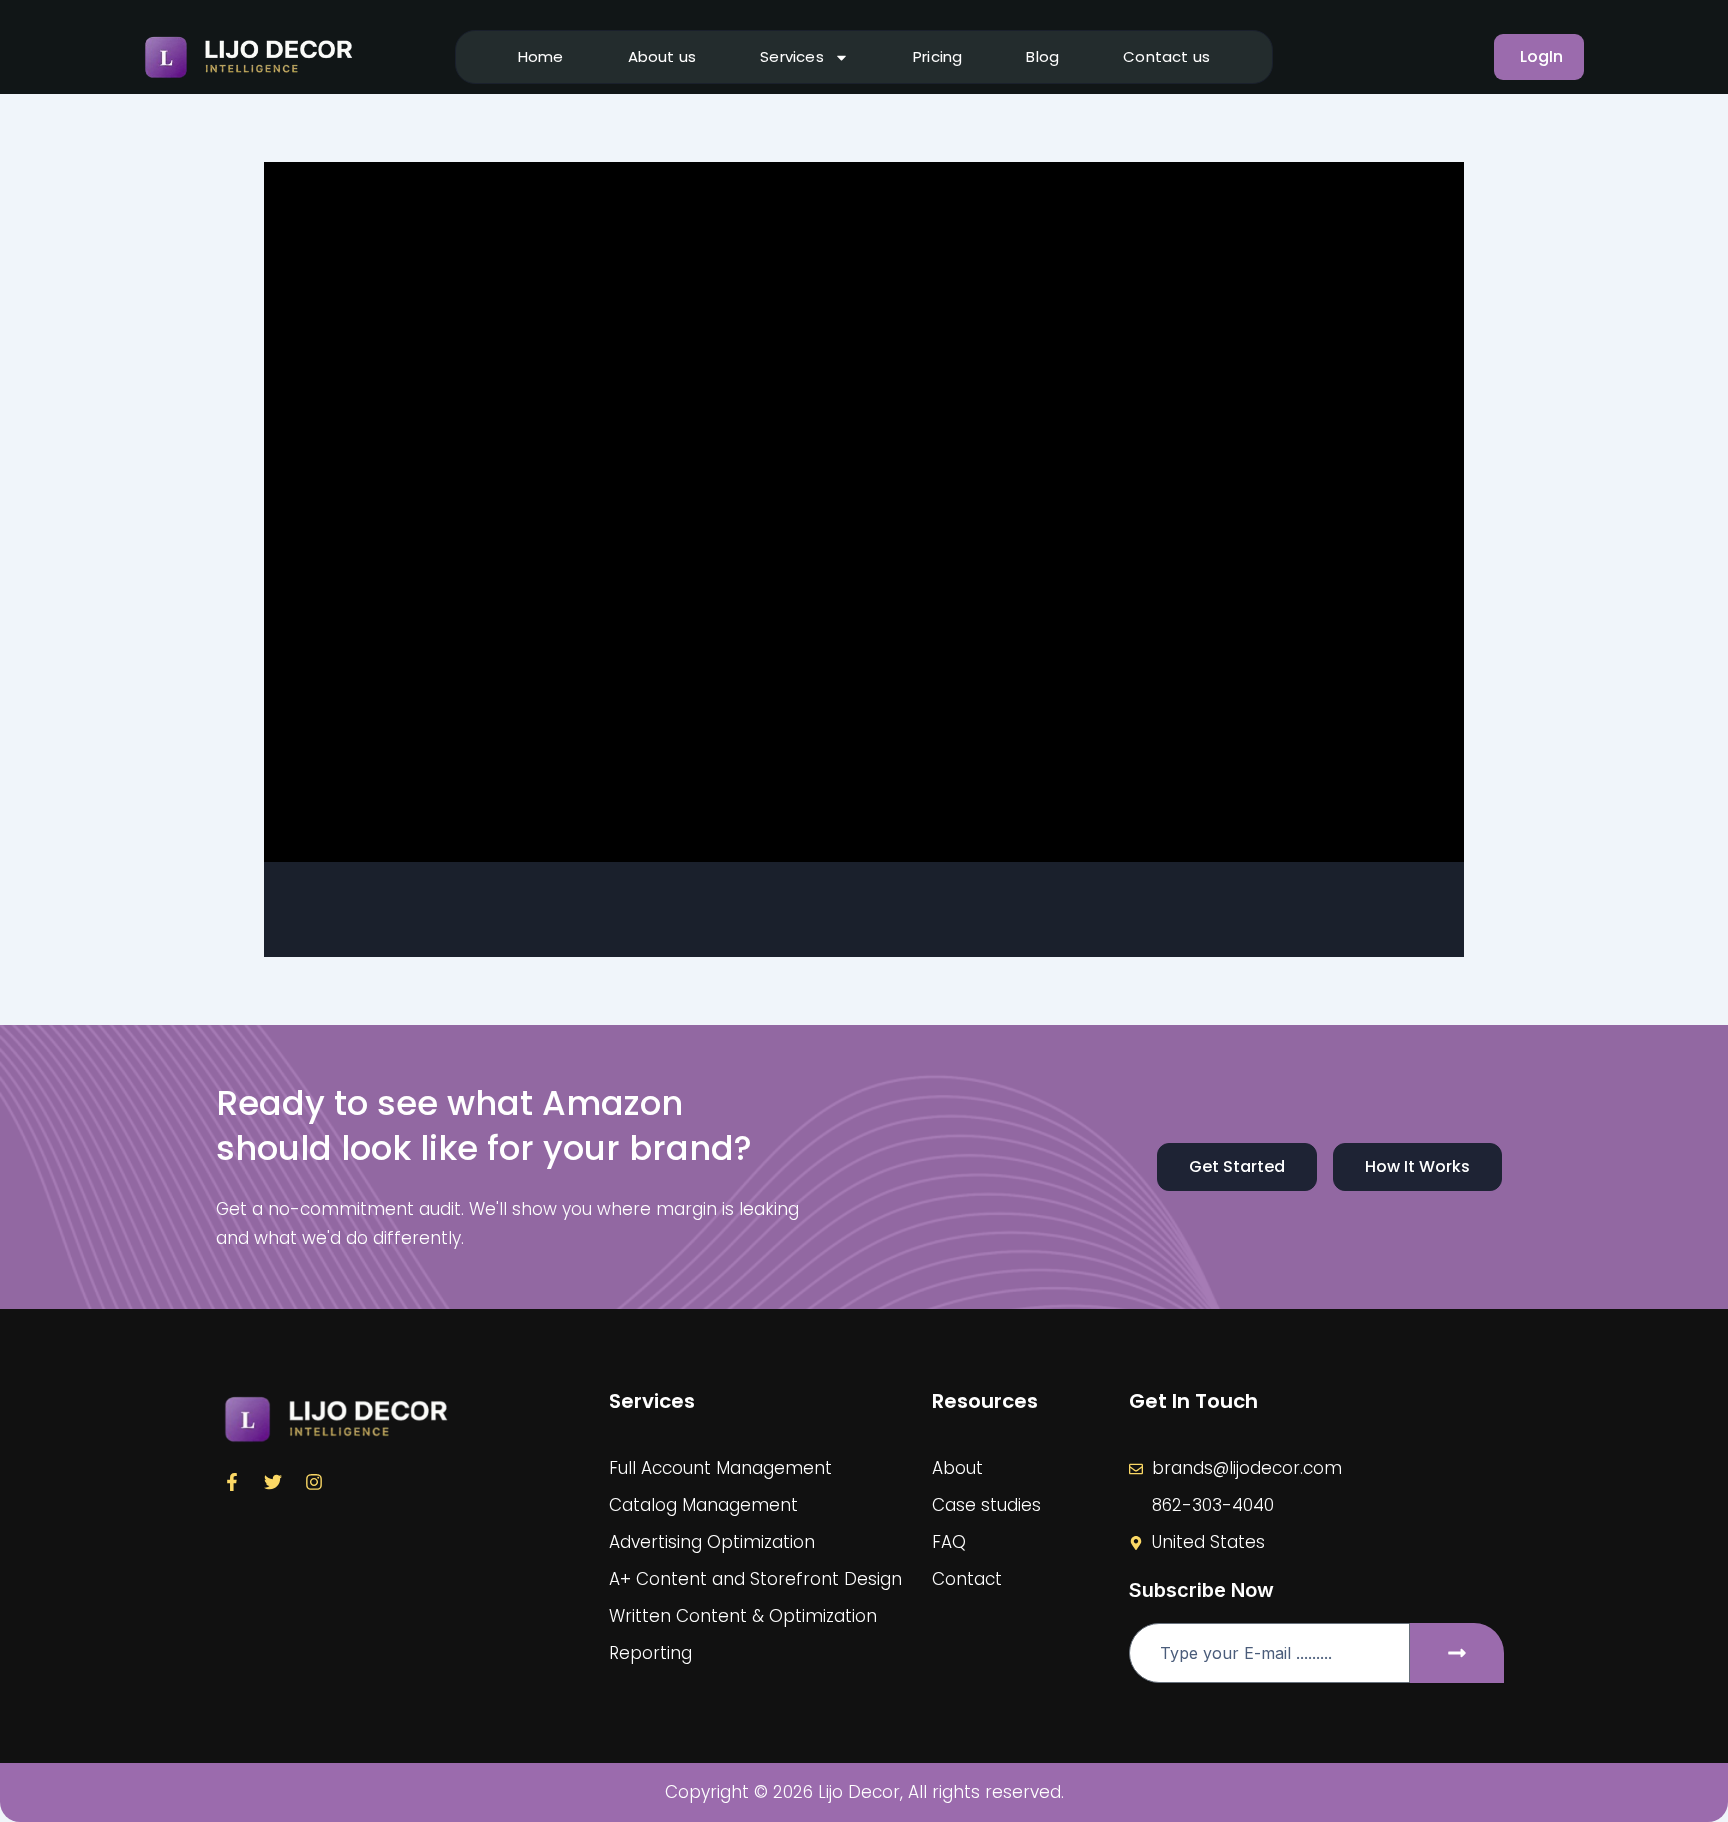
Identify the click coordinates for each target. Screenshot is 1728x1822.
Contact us (1166, 56)
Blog (1042, 56)
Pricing (937, 56)
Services (792, 56)
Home (541, 56)
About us (662, 56)
